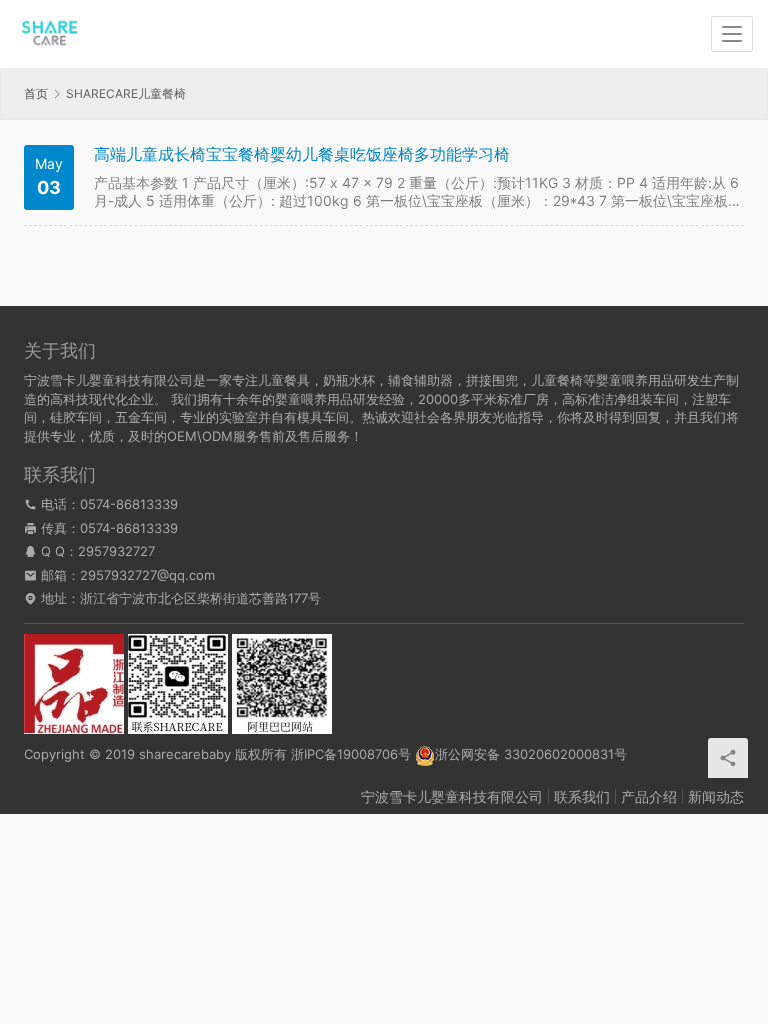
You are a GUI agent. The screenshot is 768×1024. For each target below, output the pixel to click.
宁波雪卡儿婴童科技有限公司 (452, 796)
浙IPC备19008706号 (351, 754)
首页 (36, 93)
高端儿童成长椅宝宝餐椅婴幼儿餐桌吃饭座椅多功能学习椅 (302, 154)
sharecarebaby (185, 754)
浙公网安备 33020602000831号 (531, 754)
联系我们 (582, 796)
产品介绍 (649, 796)
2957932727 (116, 551)
